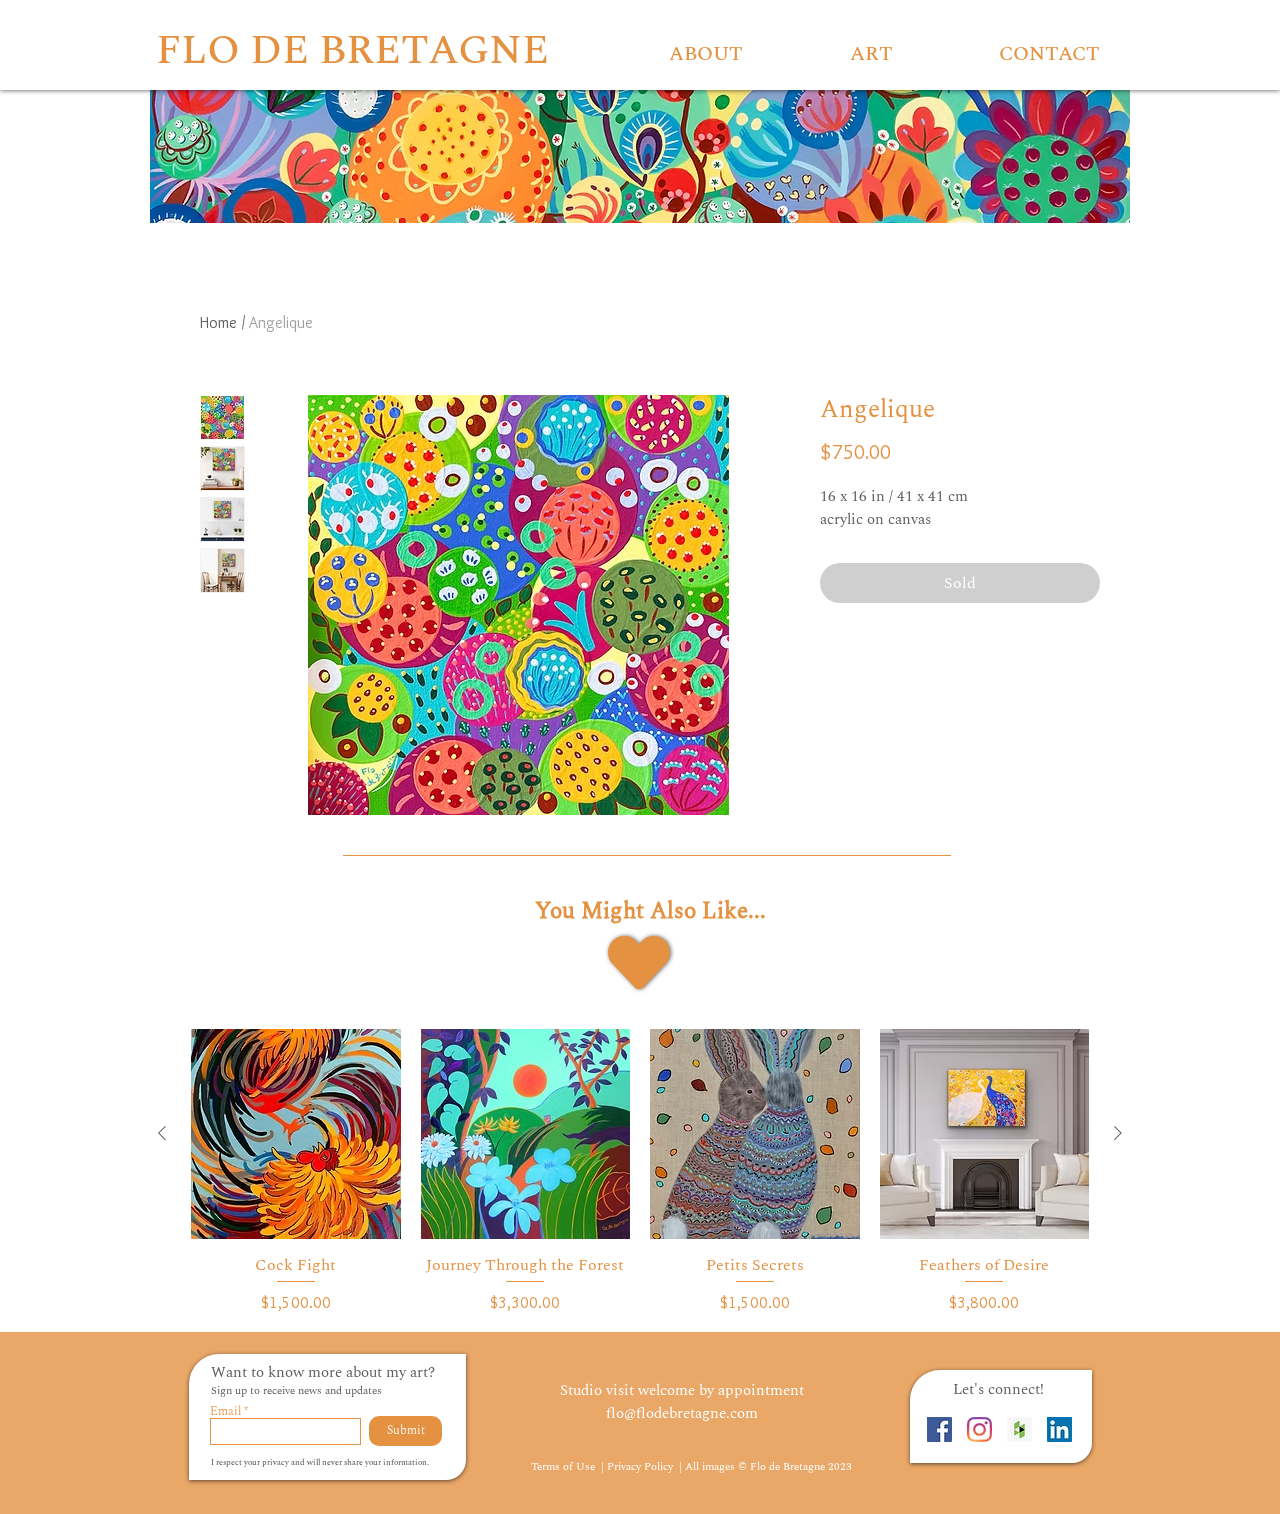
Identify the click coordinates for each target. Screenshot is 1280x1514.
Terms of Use (564, 1466)
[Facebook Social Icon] (939, 1429)
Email (225, 1412)
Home (218, 322)
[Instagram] (979, 1429)
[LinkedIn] (1059, 1429)
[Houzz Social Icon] (1019, 1429)
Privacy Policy (641, 1466)
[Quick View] (296, 1134)
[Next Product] (1118, 1133)
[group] (640, 1171)
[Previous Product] (162, 1133)
